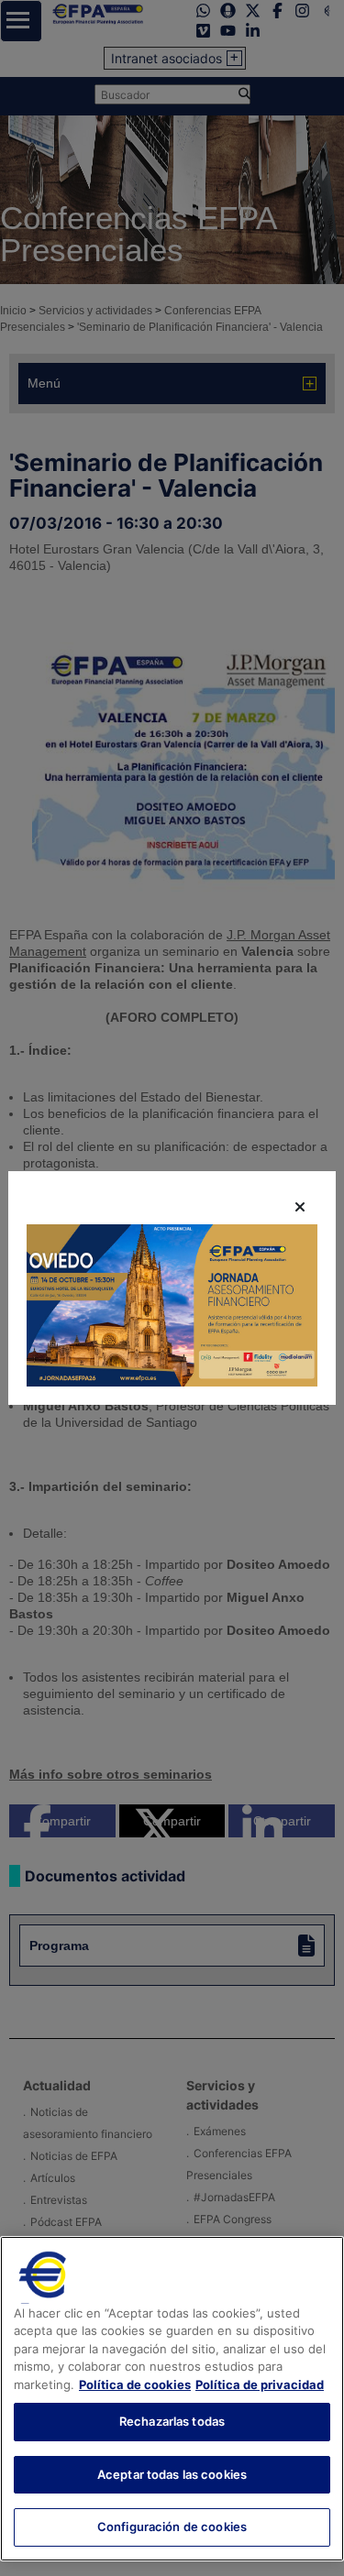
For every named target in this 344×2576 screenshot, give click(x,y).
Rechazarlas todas (172, 2421)
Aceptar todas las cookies (172, 2474)
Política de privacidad (260, 2384)
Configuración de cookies (172, 2527)
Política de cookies (135, 2384)
